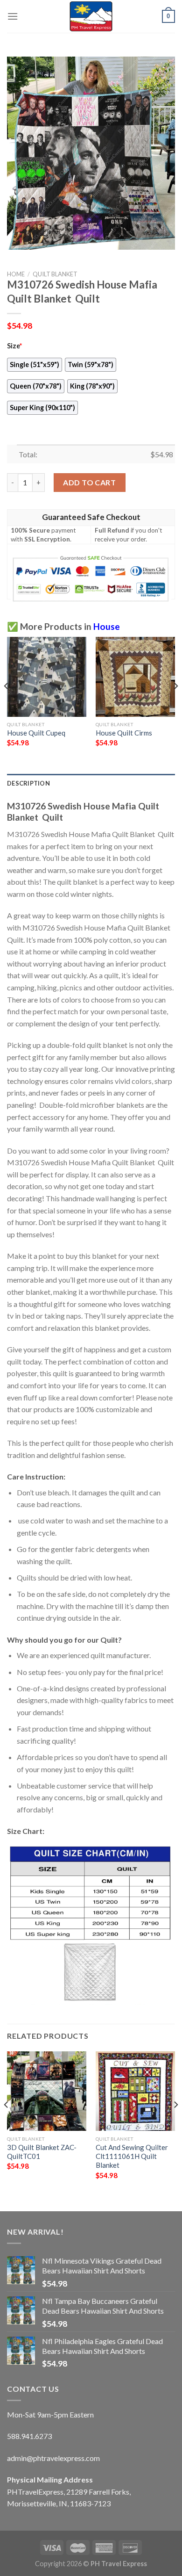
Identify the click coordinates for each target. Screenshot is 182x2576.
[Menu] (13, 16)
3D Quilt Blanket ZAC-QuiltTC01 (42, 2152)
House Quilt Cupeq (36, 733)
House (107, 626)
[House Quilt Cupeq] (47, 677)
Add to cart (89, 482)
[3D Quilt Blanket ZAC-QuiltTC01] (47, 2091)
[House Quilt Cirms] (135, 677)
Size (14, 346)
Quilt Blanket (55, 274)
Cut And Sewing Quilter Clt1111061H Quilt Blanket (132, 2156)
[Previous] (7, 704)
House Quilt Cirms (124, 733)
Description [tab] (28, 783)
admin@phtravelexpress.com (53, 2458)
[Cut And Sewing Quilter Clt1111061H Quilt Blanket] (135, 2091)
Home (16, 274)
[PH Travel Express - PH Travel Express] (91, 16)
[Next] (175, 704)
